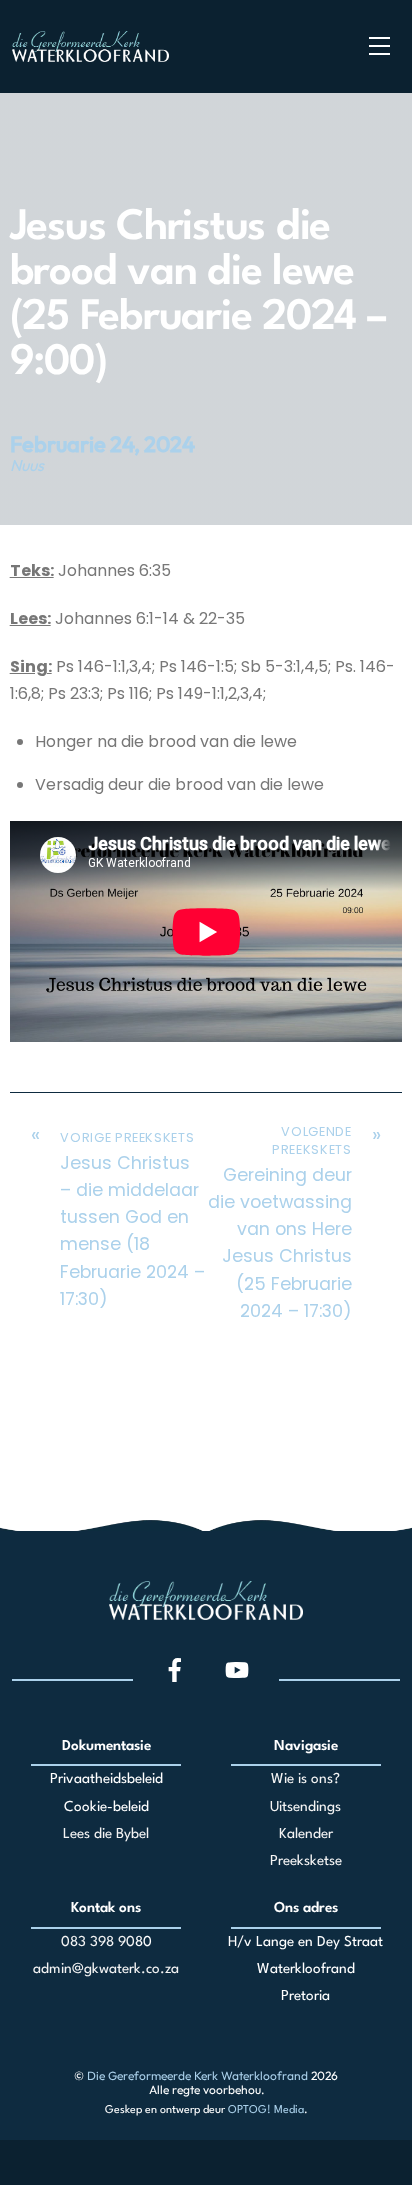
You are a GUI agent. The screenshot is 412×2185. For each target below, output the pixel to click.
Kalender (306, 1834)
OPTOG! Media (266, 2110)
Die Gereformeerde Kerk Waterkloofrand (197, 2075)
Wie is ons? (305, 1779)
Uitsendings (305, 1807)
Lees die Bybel (106, 1834)
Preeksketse (306, 1861)
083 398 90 (98, 1942)
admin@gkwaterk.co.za (106, 1969)
